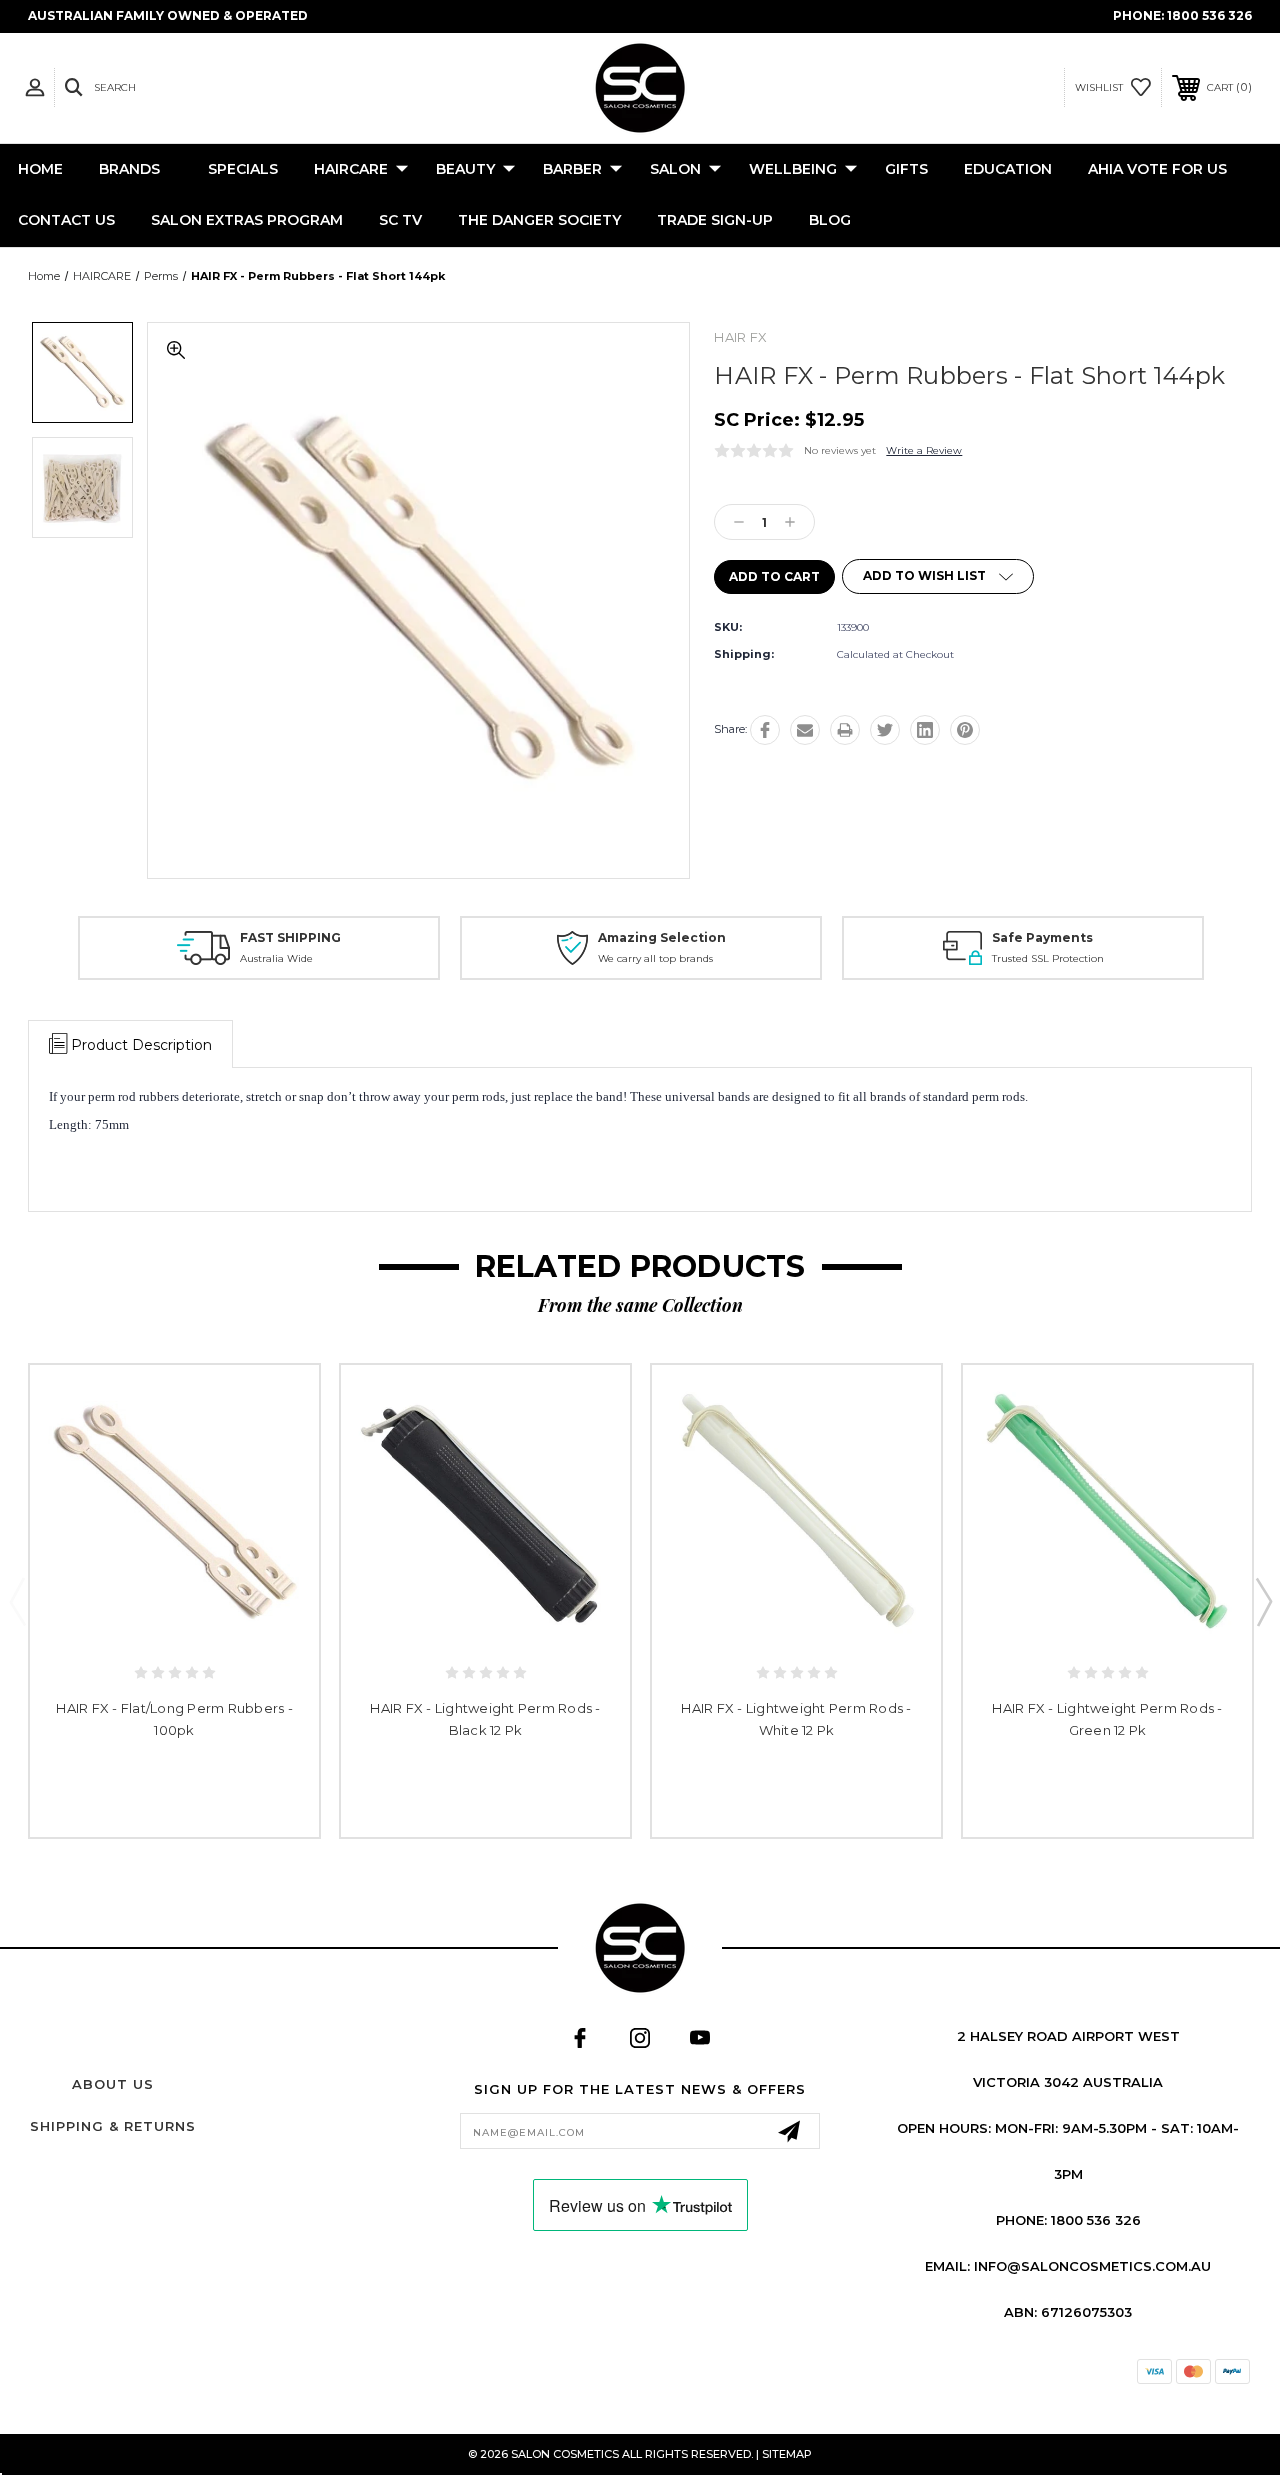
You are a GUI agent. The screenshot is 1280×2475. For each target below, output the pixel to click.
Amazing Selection (662, 937)
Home (40, 169)
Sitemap (787, 2454)
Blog (830, 220)
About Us (113, 2084)
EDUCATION (1008, 169)
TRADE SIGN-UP (715, 220)
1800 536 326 (1209, 15)
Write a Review (924, 450)
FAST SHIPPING (290, 937)
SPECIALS (243, 169)
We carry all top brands (655, 958)
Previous (17, 1601)
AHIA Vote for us (1157, 169)
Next (1263, 1601)
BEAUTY (465, 169)
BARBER (572, 169)
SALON (675, 169)
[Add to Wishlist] (174, 1625)
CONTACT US (66, 220)
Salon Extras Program (247, 220)
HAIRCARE (351, 169)
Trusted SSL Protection (1048, 958)
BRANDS (129, 169)
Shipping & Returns (113, 2126)
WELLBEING (793, 169)
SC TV (400, 220)
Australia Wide (276, 958)
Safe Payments (1042, 937)
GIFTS (906, 169)
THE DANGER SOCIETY (539, 220)
